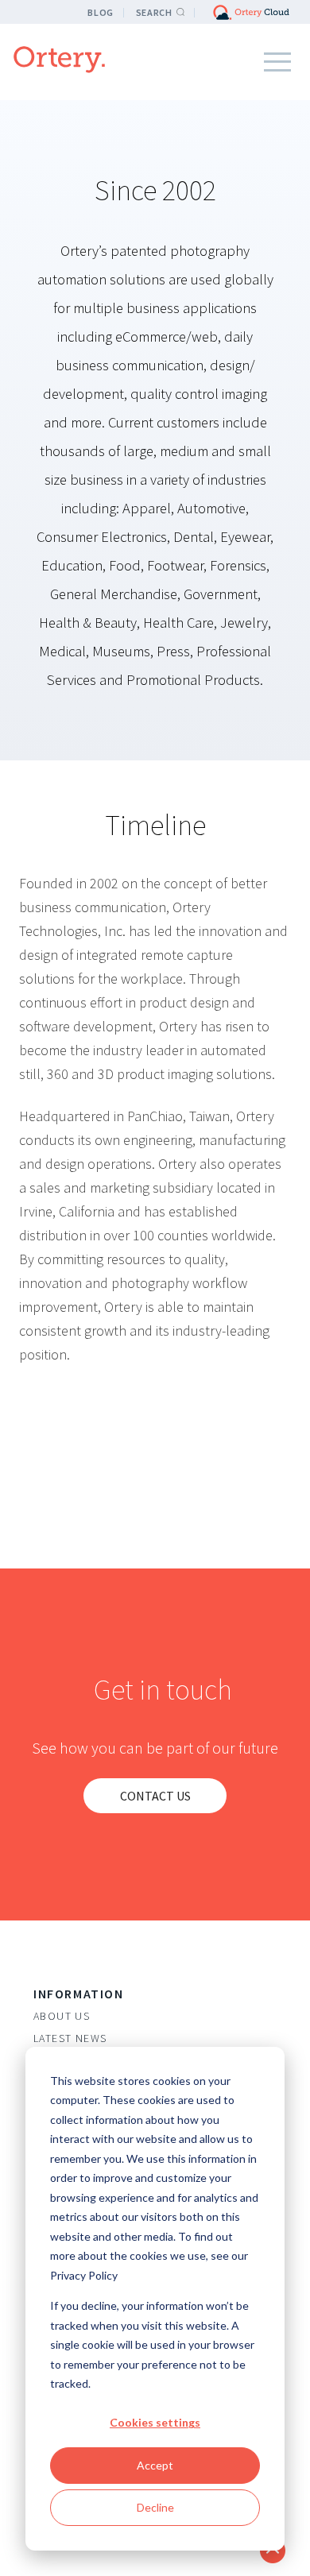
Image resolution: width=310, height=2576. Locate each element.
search (155, 12)
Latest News (70, 2038)
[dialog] (155, 2299)
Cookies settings (155, 2422)
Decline (155, 2507)
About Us (62, 2016)
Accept (155, 2465)
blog (100, 12)
